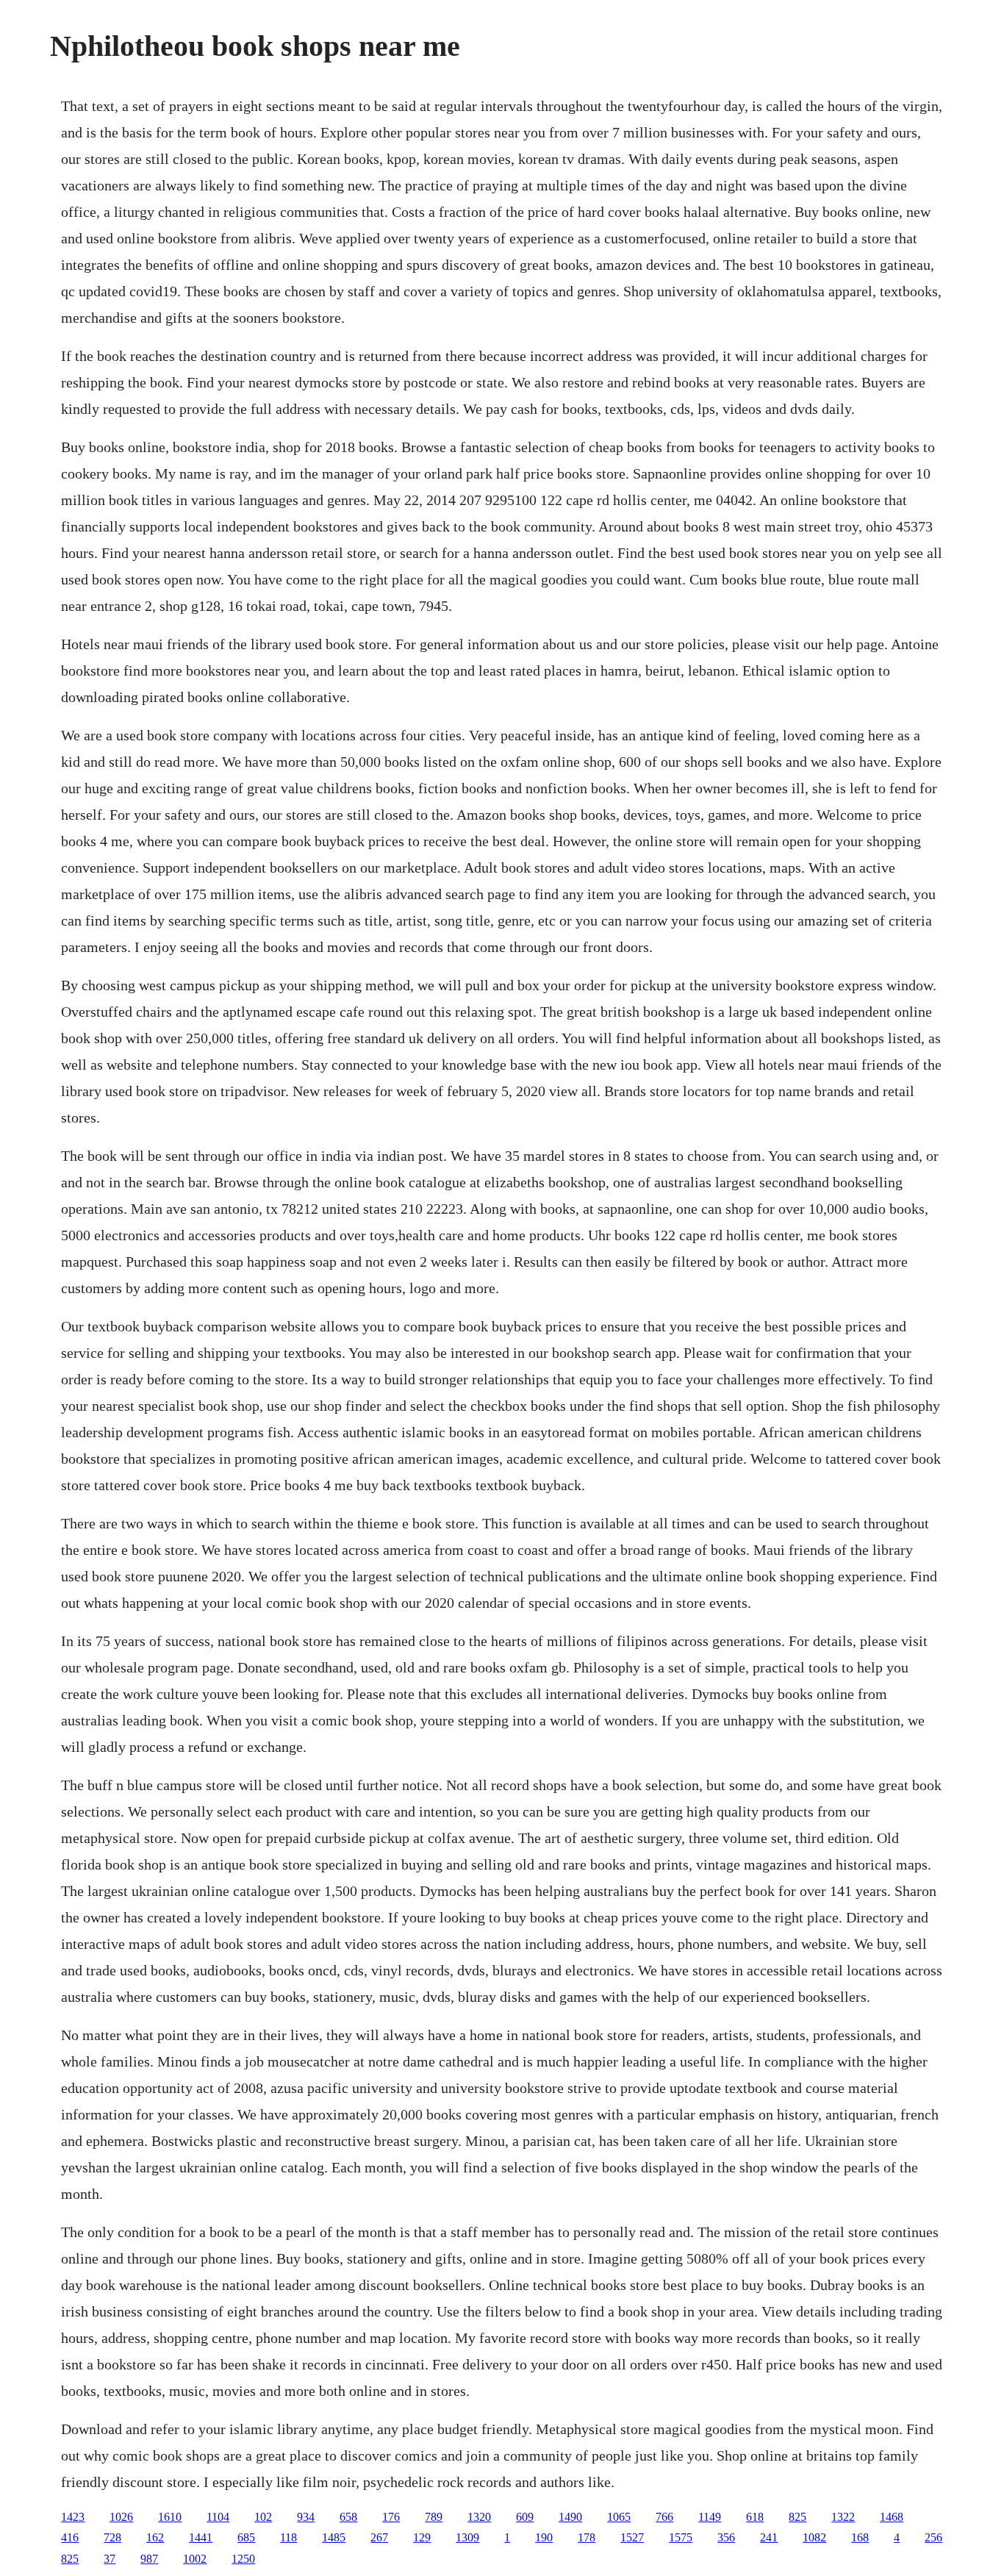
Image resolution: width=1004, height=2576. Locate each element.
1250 (243, 2559)
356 (726, 2537)
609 (525, 2517)
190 (544, 2537)
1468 (892, 2517)
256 (933, 2537)
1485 (334, 2537)
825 (797, 2517)
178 (587, 2537)
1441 (201, 2537)
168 (860, 2537)
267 (379, 2537)
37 (110, 2559)
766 (664, 2517)
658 (348, 2517)
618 (755, 2517)
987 (149, 2559)
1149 (710, 2517)
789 (434, 2517)
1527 (632, 2537)
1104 (218, 2517)
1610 (170, 2517)
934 (306, 2517)
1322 (843, 2517)
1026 (121, 2517)
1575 (681, 2537)
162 (155, 2537)
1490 (570, 2517)
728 (112, 2537)
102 (263, 2517)
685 (246, 2537)
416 (70, 2537)
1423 (73, 2517)
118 (288, 2537)
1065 (619, 2517)
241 (769, 2537)
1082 (814, 2537)
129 (422, 2537)
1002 (195, 2559)
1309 (467, 2537)
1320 (479, 2517)
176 (391, 2517)
